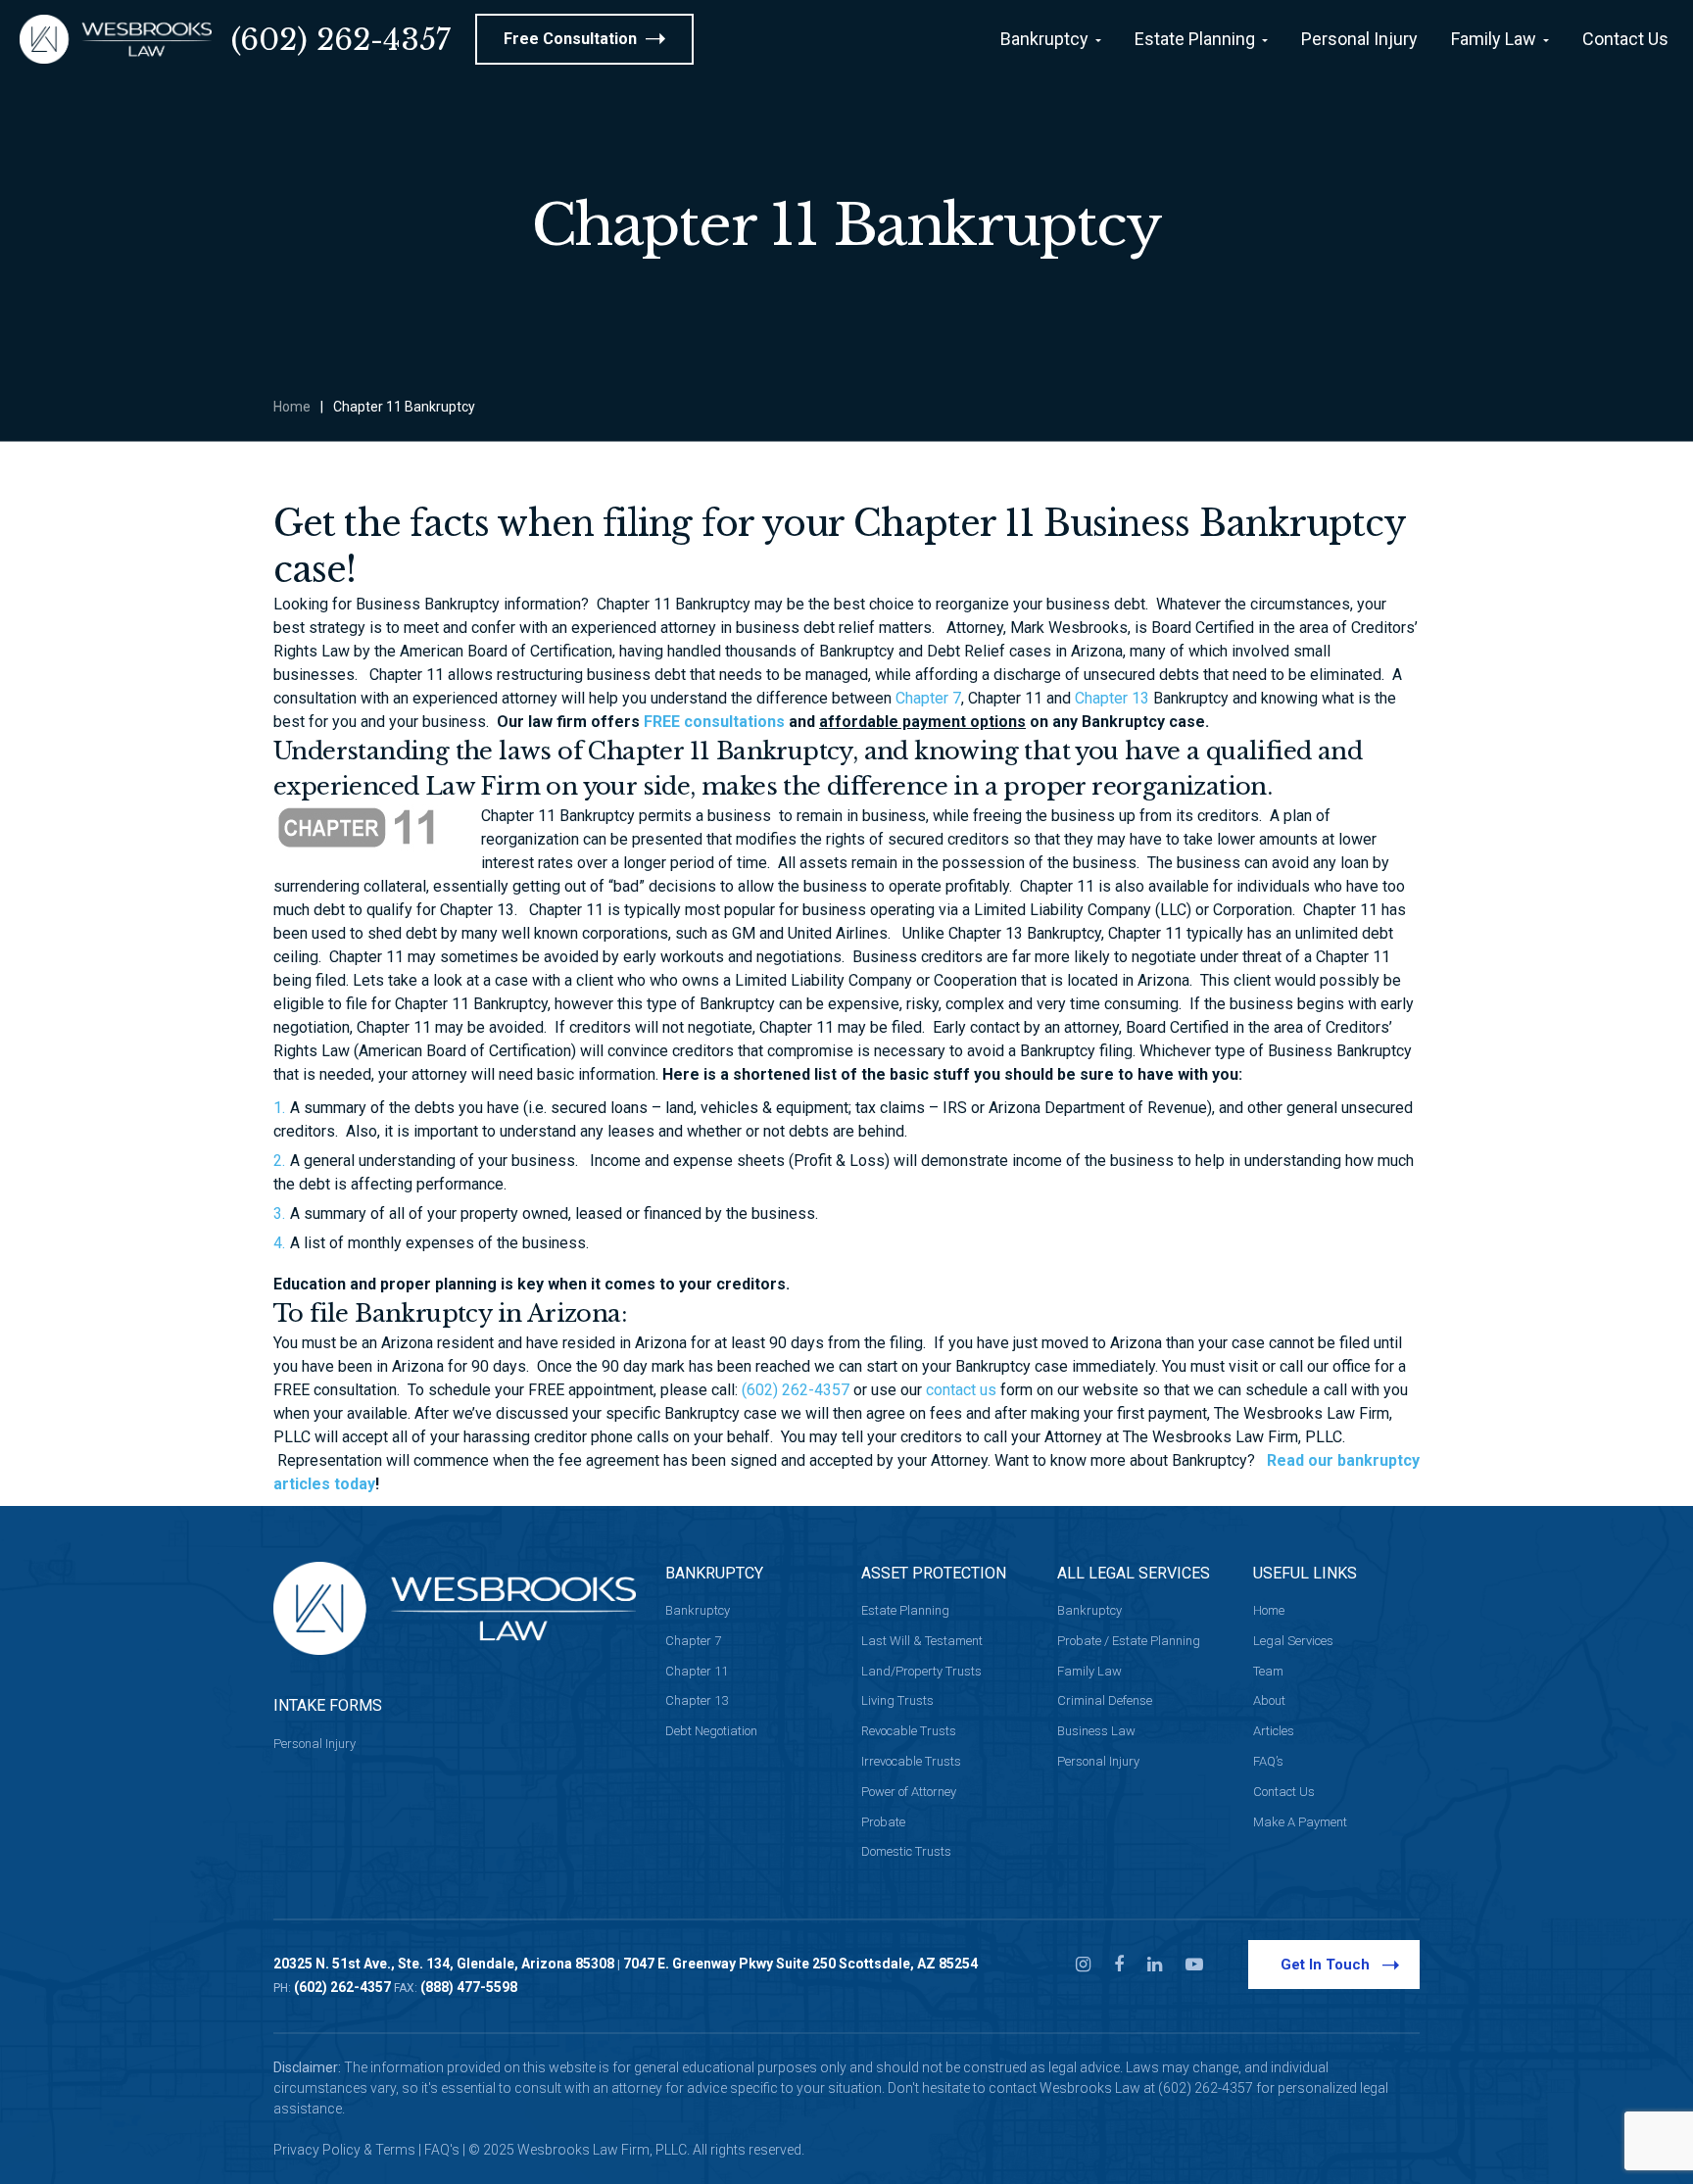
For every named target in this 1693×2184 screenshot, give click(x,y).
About (1269, 1700)
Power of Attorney (909, 1792)
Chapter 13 (1112, 698)
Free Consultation (572, 39)
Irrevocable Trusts (911, 1761)
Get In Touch (1325, 1965)
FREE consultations (714, 722)
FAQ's (442, 2150)
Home (292, 407)
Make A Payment (1300, 1822)
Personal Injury (314, 1744)
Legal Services (1293, 1641)
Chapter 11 (697, 1671)
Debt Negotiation (711, 1731)
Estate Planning (905, 1610)
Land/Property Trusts (921, 1671)
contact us (961, 1390)
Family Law (1089, 1671)
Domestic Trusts (906, 1851)
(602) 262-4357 (341, 40)
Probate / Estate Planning (1129, 1641)
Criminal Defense (1105, 1700)
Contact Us (1284, 1792)
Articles (1274, 1731)
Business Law (1096, 1731)
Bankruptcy (698, 1610)
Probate (883, 1822)
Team (1268, 1671)
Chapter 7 (928, 698)
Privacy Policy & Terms (344, 2150)
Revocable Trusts (909, 1731)
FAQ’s (1268, 1761)
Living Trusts (897, 1700)
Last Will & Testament (922, 1641)
